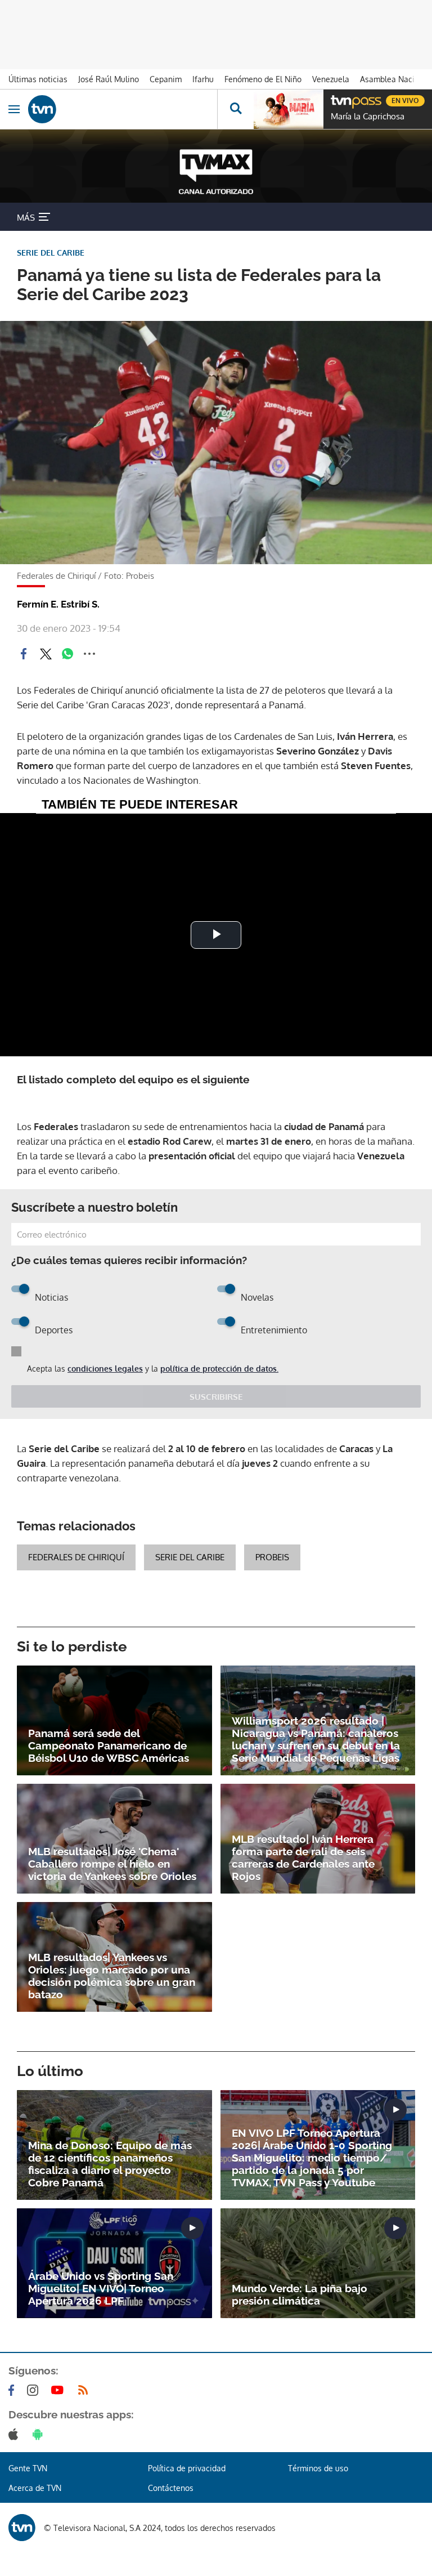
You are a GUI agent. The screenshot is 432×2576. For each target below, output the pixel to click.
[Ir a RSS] (85, 2390)
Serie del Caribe (190, 1557)
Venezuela (331, 79)
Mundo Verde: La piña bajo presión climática (300, 2294)
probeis (272, 1557)
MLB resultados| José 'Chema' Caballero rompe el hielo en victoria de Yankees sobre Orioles (112, 1864)
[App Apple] (15, 2434)
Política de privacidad (187, 2468)
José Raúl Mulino (109, 79)
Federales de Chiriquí (76, 1557)
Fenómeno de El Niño (263, 79)
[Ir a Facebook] (13, 2390)
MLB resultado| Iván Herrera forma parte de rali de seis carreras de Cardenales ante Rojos (303, 1858)
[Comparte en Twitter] (46, 654)
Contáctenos (171, 2488)
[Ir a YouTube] (60, 2390)
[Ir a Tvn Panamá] (123, 109)
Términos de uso (318, 2468)
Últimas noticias (38, 79)
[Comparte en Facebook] (24, 654)
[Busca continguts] (235, 109)
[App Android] (40, 2434)
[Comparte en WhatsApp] (67, 654)
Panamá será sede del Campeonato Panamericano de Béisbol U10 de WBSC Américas (109, 1745)
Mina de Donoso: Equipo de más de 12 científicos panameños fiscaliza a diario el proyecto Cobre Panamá (110, 2164)
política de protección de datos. (219, 1369)
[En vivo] (336, 99)
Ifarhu (203, 79)
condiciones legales (105, 1369)
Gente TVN (28, 2468)
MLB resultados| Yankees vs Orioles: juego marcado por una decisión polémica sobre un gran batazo (112, 1976)
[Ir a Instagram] (35, 2390)
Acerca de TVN (35, 2488)
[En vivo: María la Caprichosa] (289, 109)
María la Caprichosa (368, 117)
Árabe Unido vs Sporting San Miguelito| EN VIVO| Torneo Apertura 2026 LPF (101, 2288)
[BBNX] (22, 2528)
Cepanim (166, 79)
